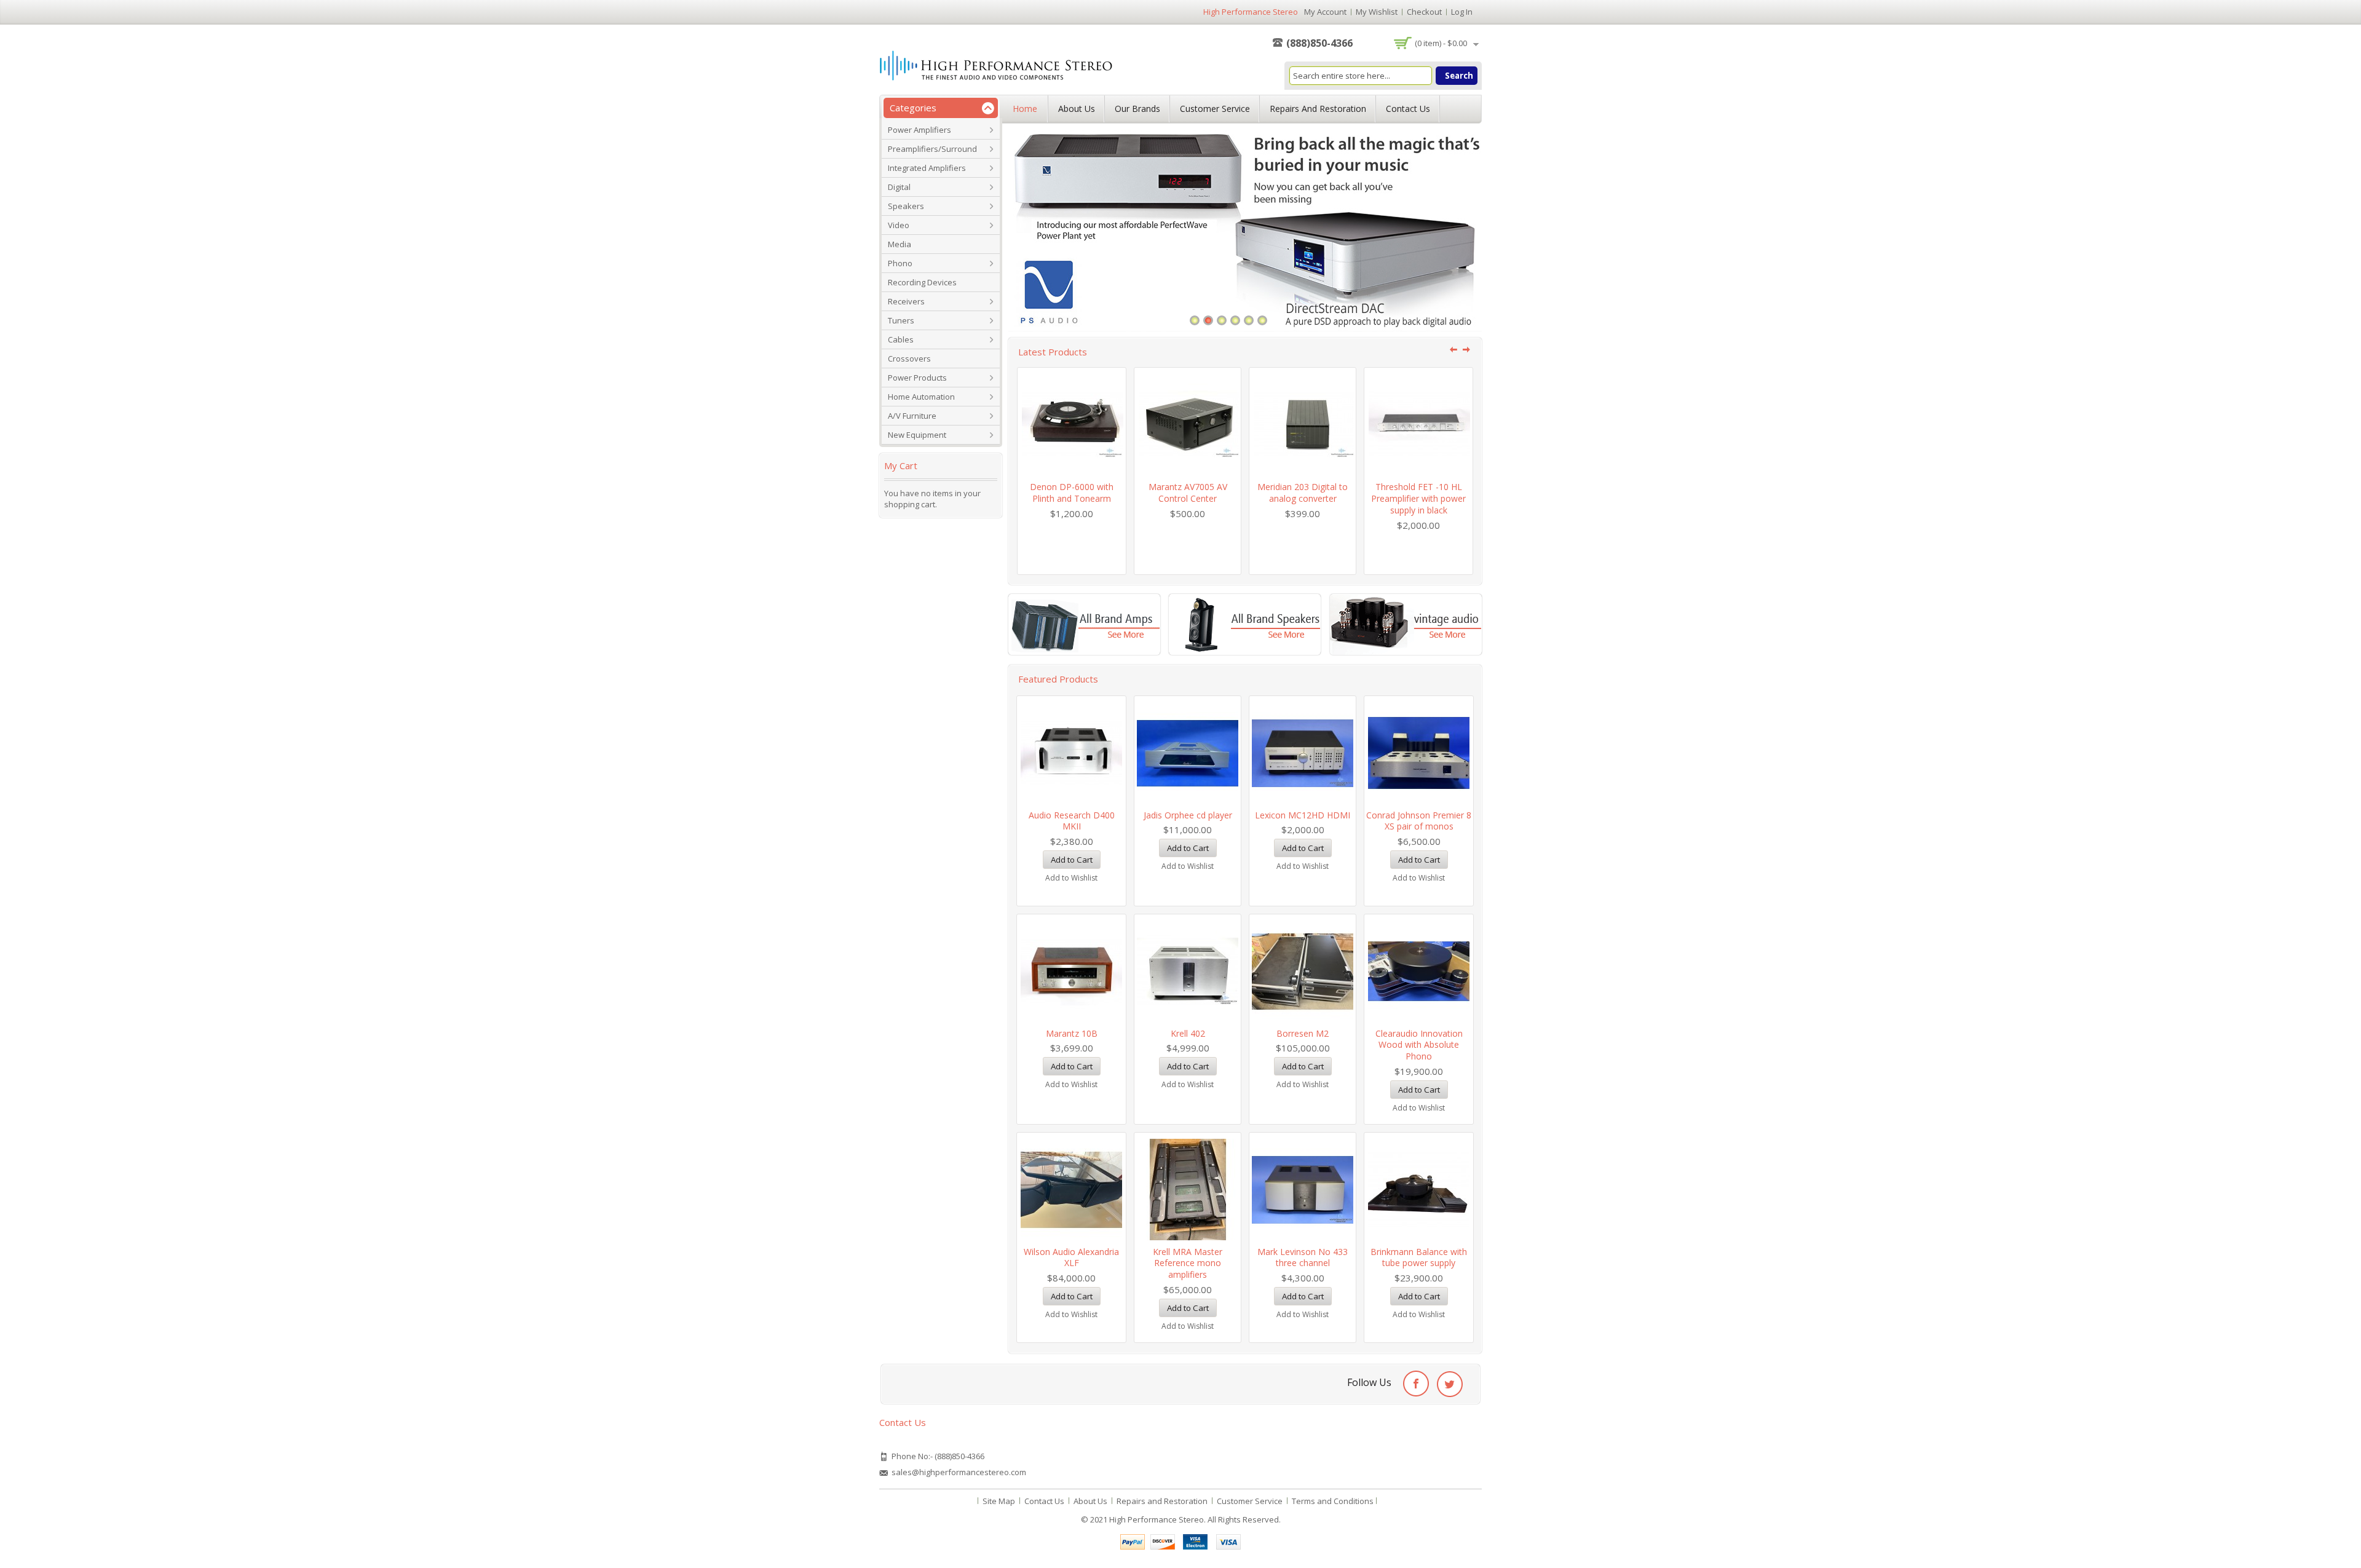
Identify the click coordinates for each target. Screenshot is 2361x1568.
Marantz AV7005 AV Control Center (1188, 493)
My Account (1325, 12)
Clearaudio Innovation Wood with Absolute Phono (1419, 1045)
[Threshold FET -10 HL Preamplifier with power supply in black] (1418, 425)
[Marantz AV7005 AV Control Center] (1188, 425)
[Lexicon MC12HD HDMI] (1303, 753)
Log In (1462, 12)
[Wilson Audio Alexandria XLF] (1071, 1190)
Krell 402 (1188, 1033)
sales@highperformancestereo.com (959, 1472)
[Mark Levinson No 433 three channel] (1303, 1190)
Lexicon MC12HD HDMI (1303, 815)
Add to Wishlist (1071, 878)
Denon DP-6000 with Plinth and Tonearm (1072, 493)
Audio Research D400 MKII (1072, 821)
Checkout (1424, 12)
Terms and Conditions (1333, 1501)
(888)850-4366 (1319, 43)
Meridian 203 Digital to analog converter (1303, 493)
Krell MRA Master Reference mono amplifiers (1188, 1263)
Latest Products (1053, 352)
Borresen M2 (1303, 1033)
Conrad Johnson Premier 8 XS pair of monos (1419, 821)
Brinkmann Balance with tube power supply (1419, 1257)
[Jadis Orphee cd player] (1188, 753)
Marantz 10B (1072, 1033)
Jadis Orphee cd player (1188, 815)
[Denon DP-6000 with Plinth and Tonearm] (1072, 425)
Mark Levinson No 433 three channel (1303, 1257)
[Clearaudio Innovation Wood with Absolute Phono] (1419, 971)
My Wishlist (1377, 12)
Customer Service (1215, 109)
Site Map (999, 1501)
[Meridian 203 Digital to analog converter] (1303, 425)
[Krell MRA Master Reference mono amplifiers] (1188, 1190)
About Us (1077, 109)
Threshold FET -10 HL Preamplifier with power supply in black (1418, 498)
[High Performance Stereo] (996, 67)
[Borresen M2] (1303, 971)
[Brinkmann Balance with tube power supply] (1419, 1190)
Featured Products (1058, 679)
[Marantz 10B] (1071, 971)
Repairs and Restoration (1318, 109)
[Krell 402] (1188, 971)
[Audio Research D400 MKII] (1071, 753)
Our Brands (1137, 109)
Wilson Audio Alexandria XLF (1071, 1257)
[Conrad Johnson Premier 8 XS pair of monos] (1419, 753)
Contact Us (1408, 109)
